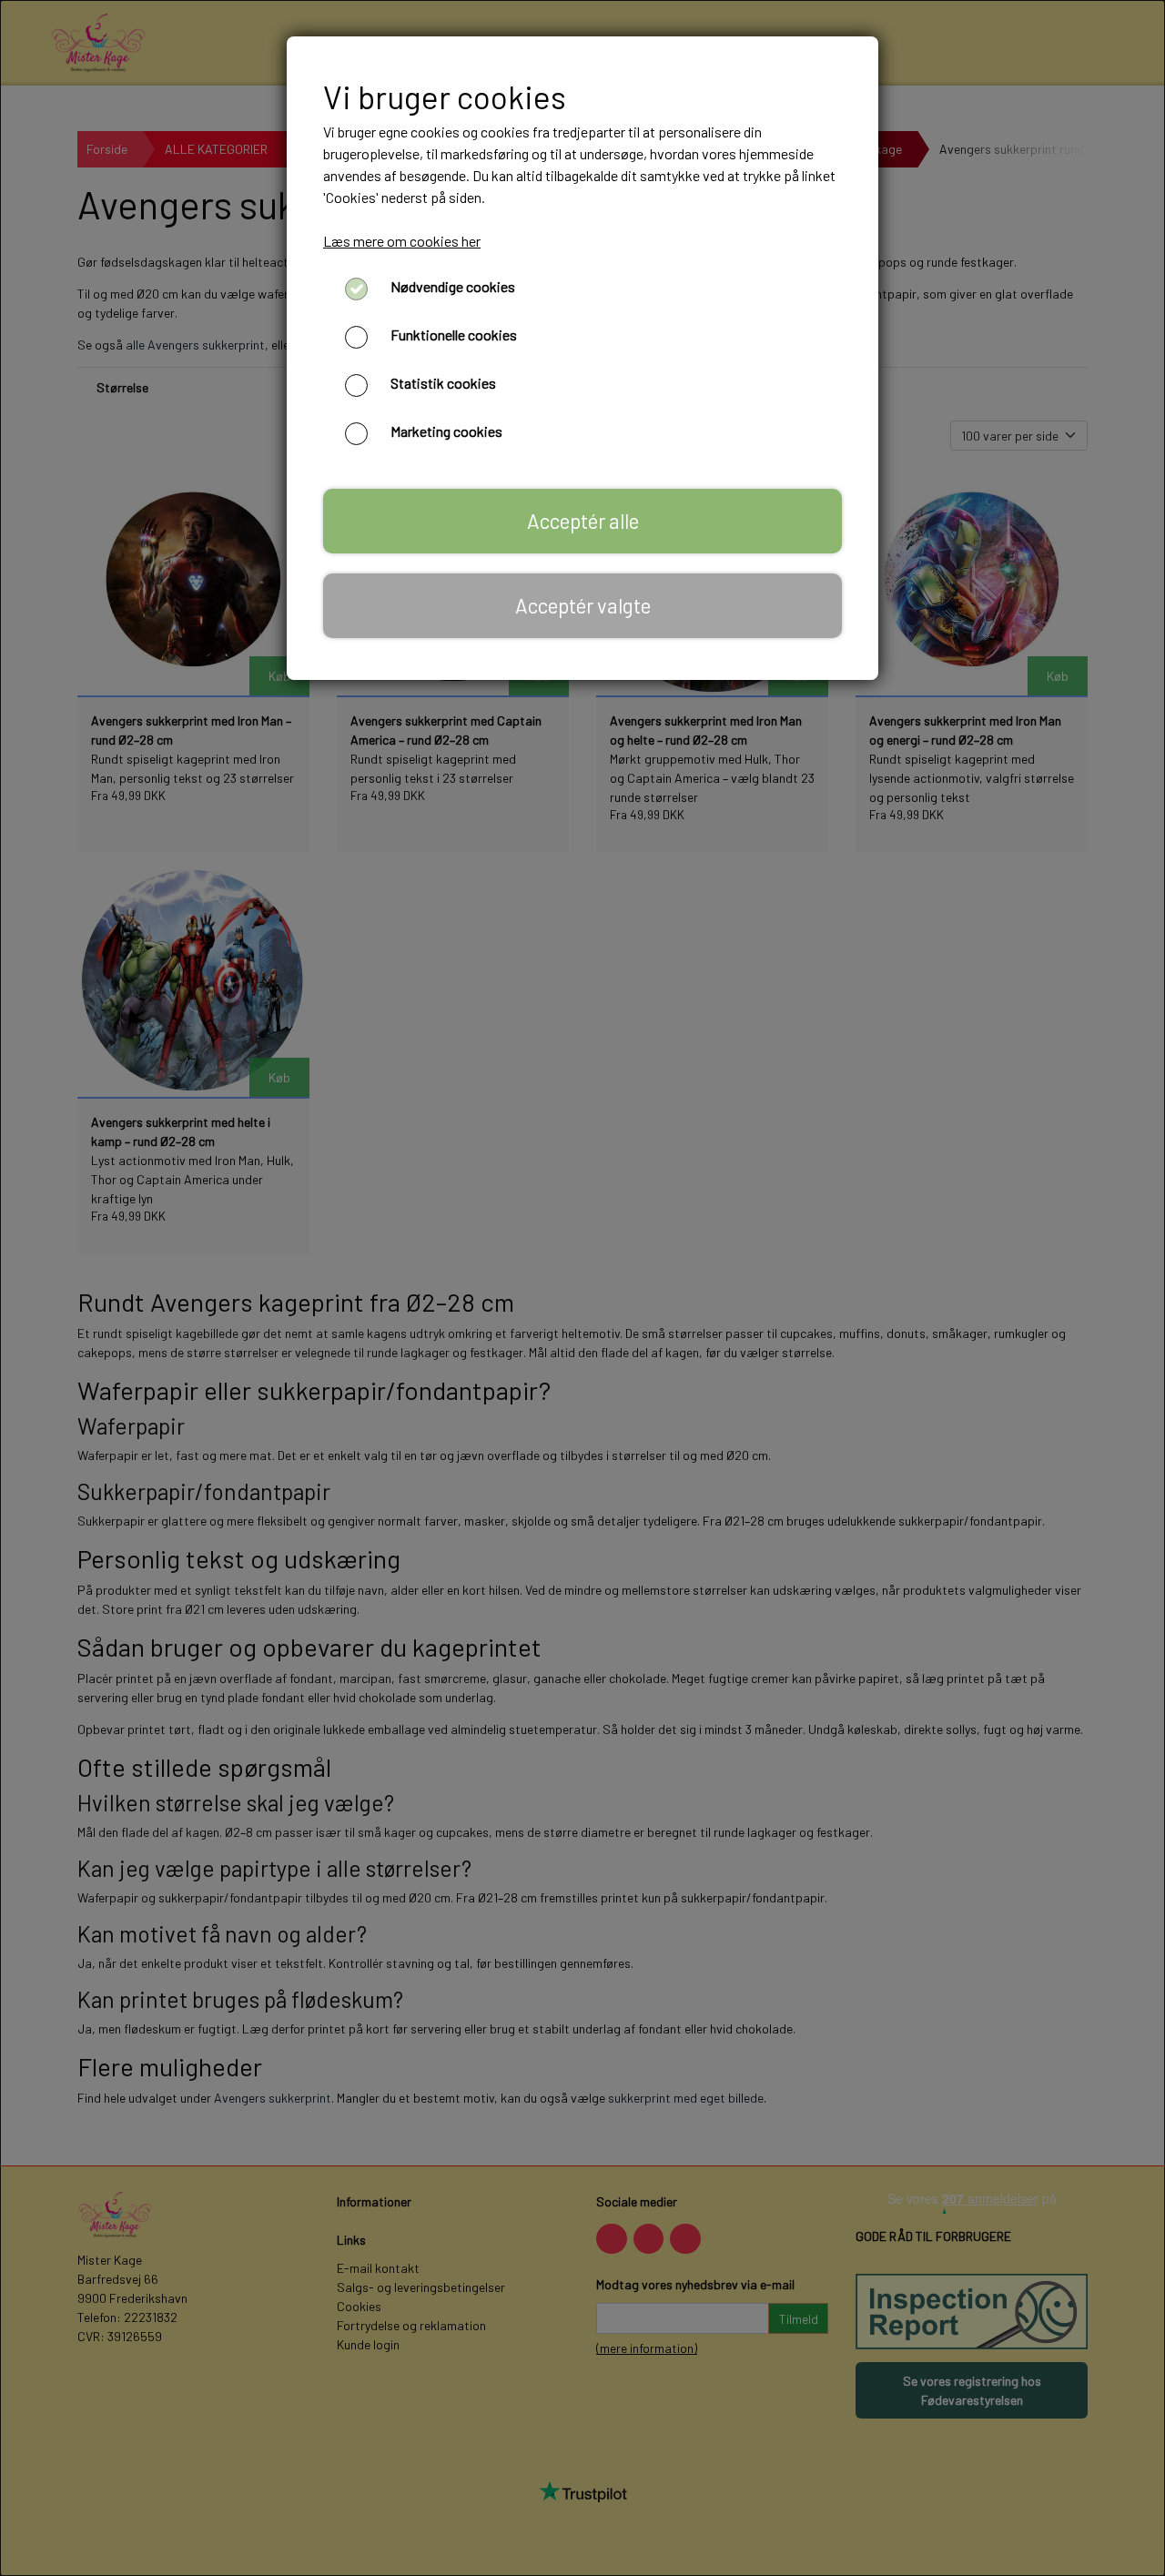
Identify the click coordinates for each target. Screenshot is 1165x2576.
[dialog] (582, 1288)
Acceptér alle (583, 521)
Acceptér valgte (583, 605)
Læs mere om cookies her (402, 241)
